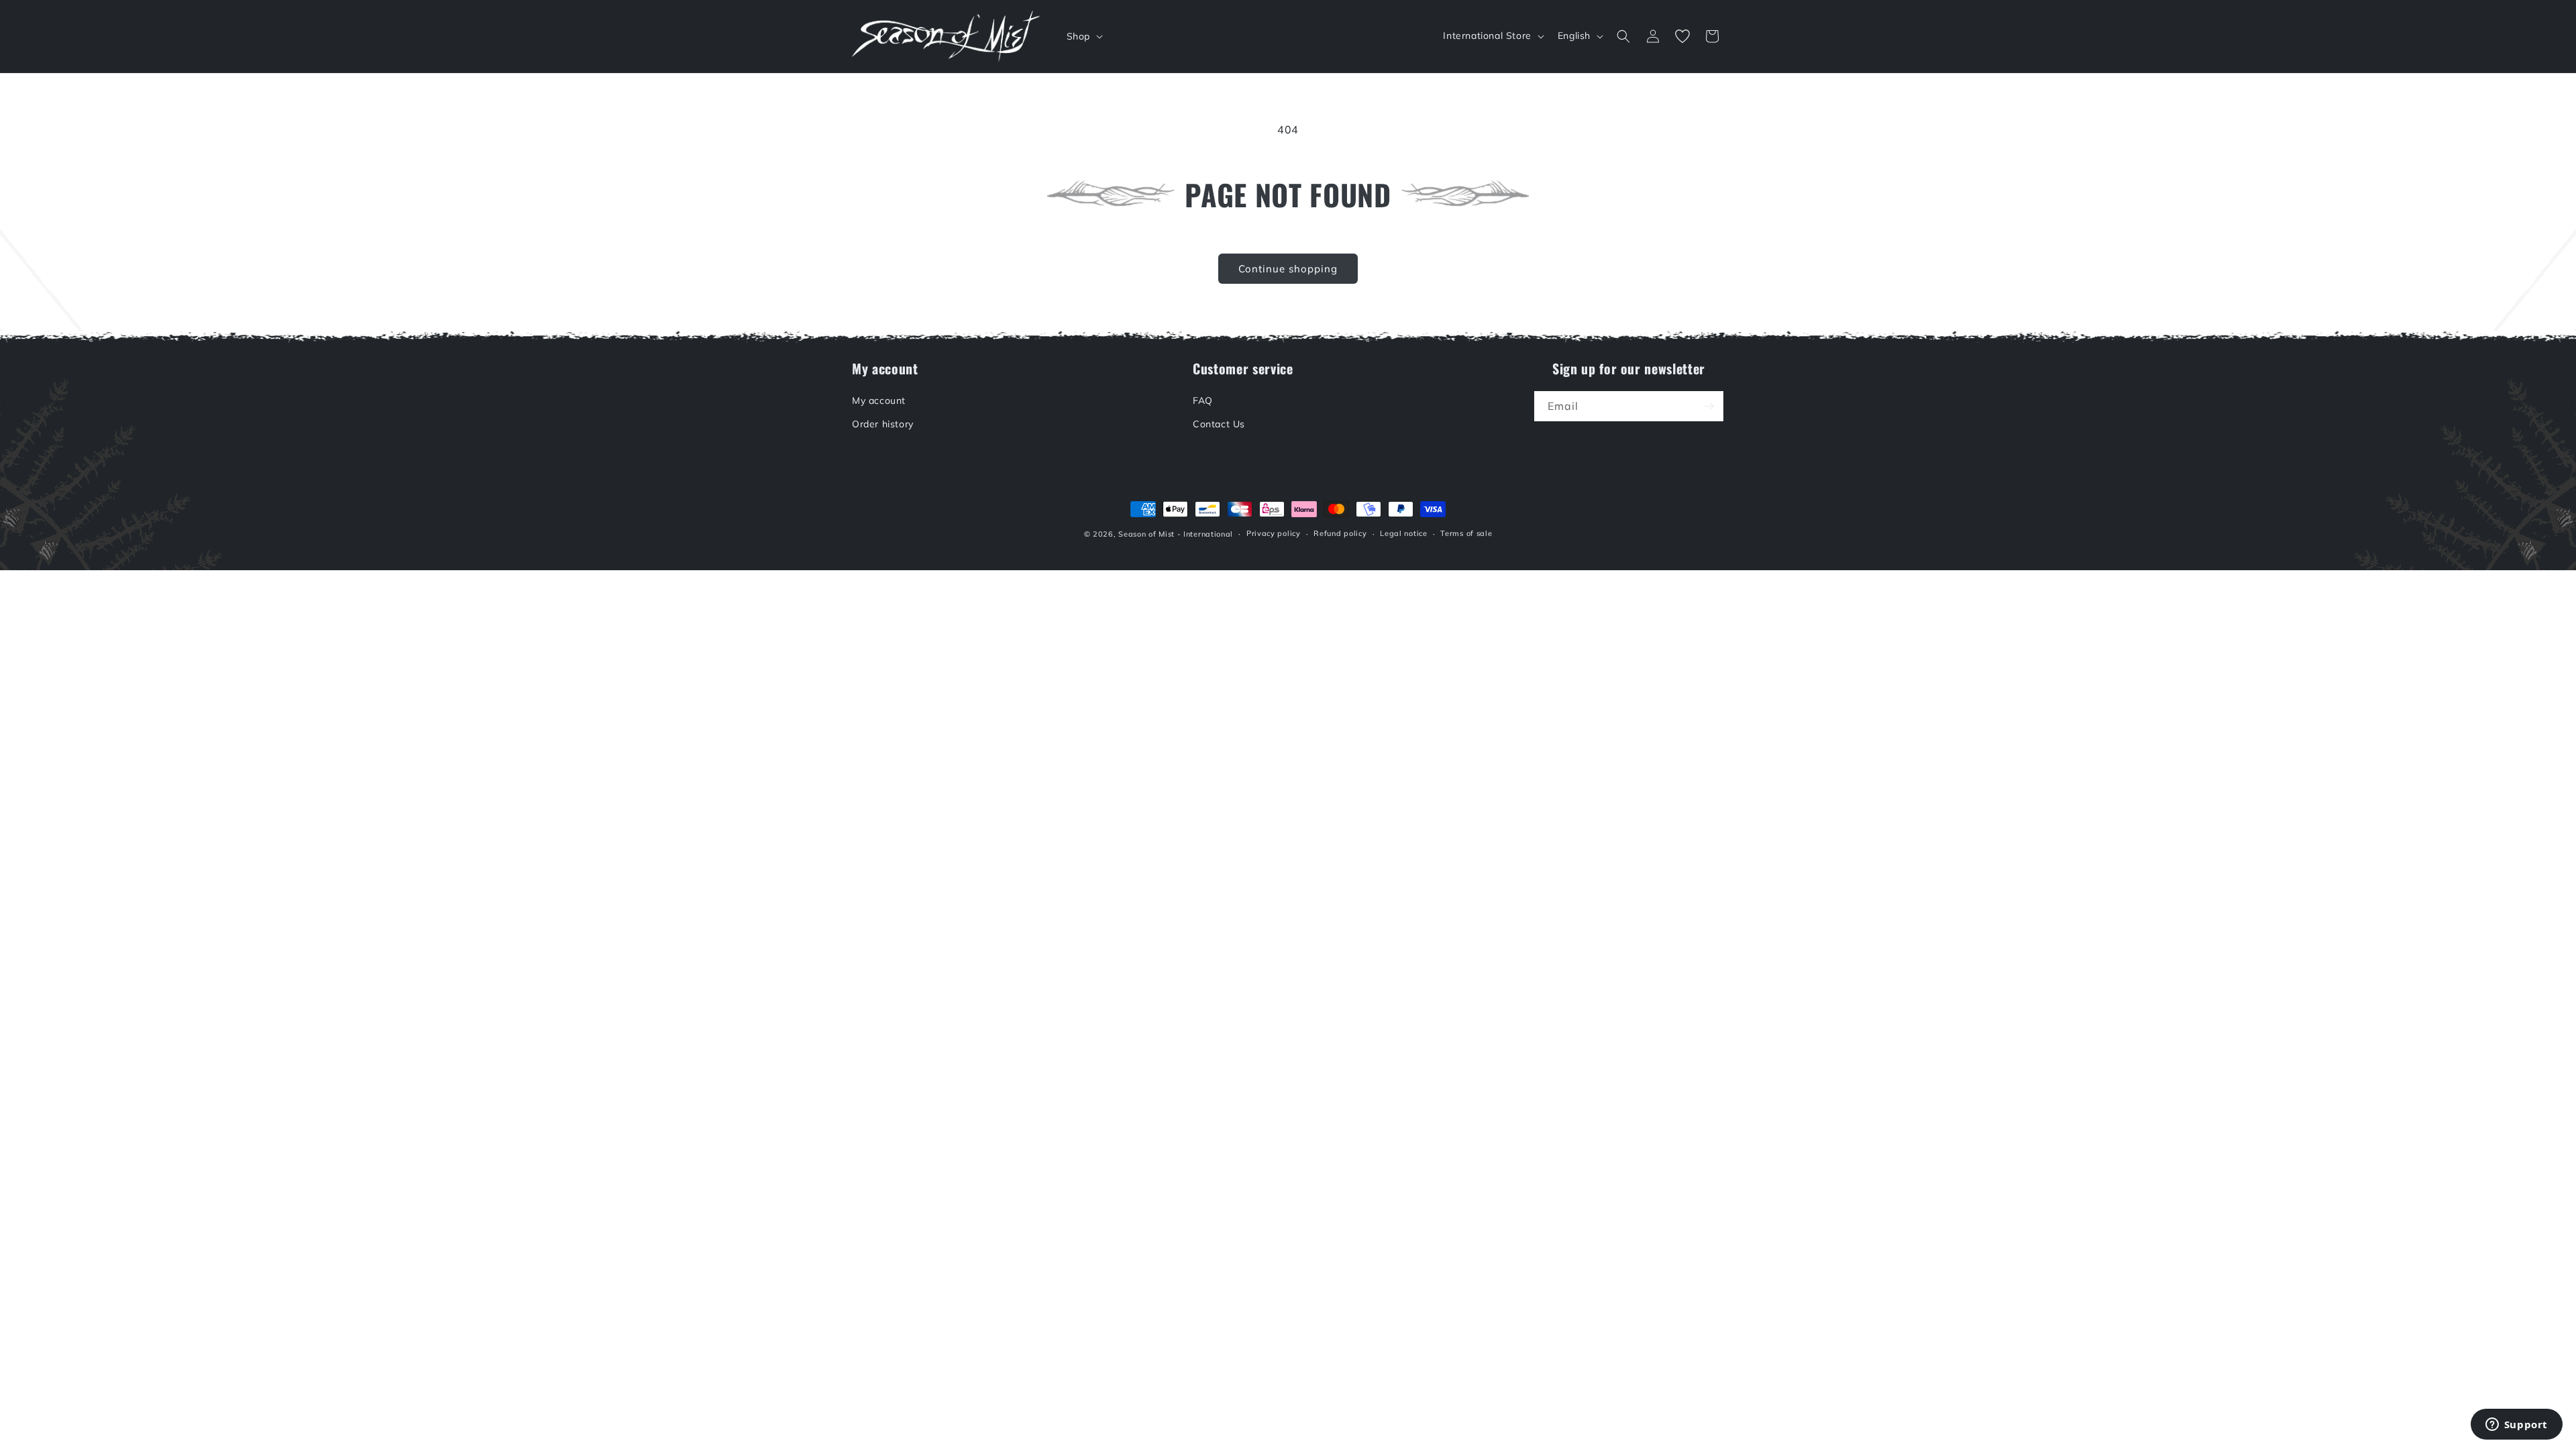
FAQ (1203, 400)
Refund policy (1340, 533)
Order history (883, 424)
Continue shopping (1288, 269)
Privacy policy (1274, 533)
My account (879, 400)
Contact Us (1219, 424)
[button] (1083, 36)
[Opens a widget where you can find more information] (2516, 1426)
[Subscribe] (1709, 406)
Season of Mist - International (1176, 534)
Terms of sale (1466, 533)
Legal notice (1403, 533)
